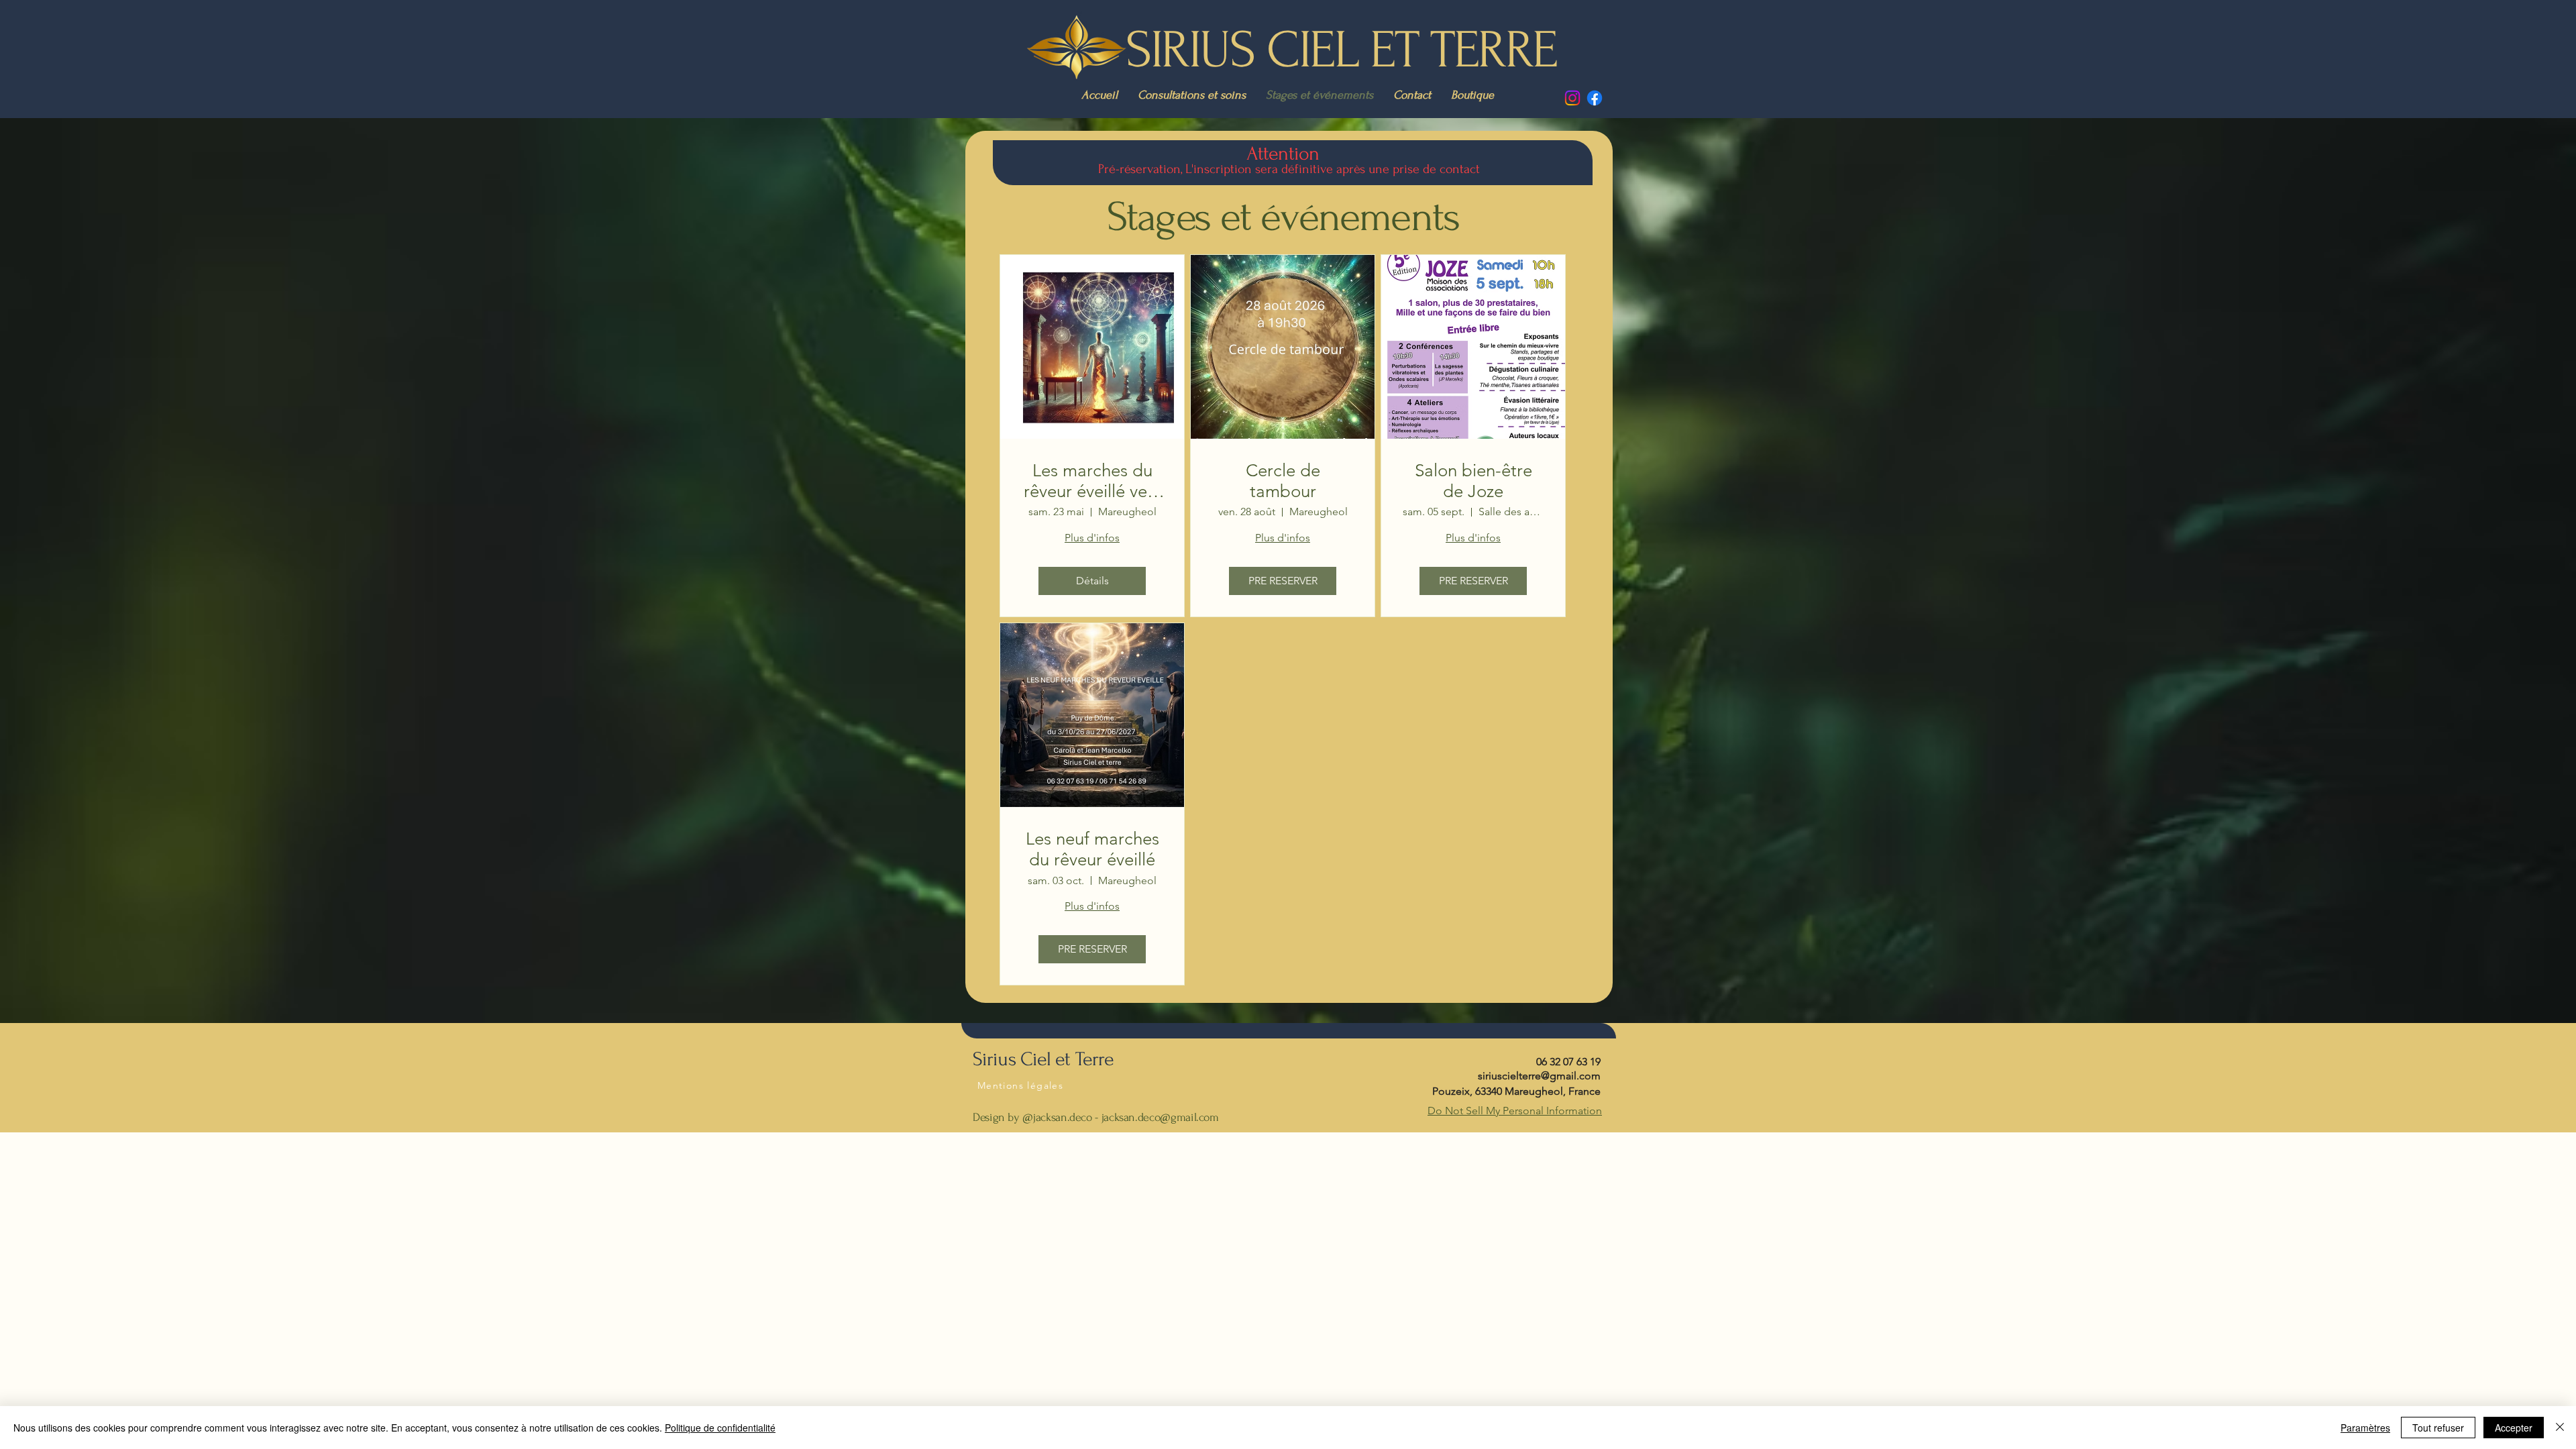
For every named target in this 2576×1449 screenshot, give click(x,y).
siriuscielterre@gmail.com (1539, 1076)
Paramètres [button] (2365, 1428)
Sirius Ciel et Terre (1043, 1059)
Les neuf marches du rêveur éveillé (1092, 849)
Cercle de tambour (1283, 481)
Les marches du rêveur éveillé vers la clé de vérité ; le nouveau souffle (1092, 481)
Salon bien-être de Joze (1473, 481)
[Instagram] (1572, 98)
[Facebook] (1595, 98)
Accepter (2514, 1428)
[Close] (2560, 1428)
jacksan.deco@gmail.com (1160, 1117)
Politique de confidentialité (720, 1428)
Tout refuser (2438, 1428)
